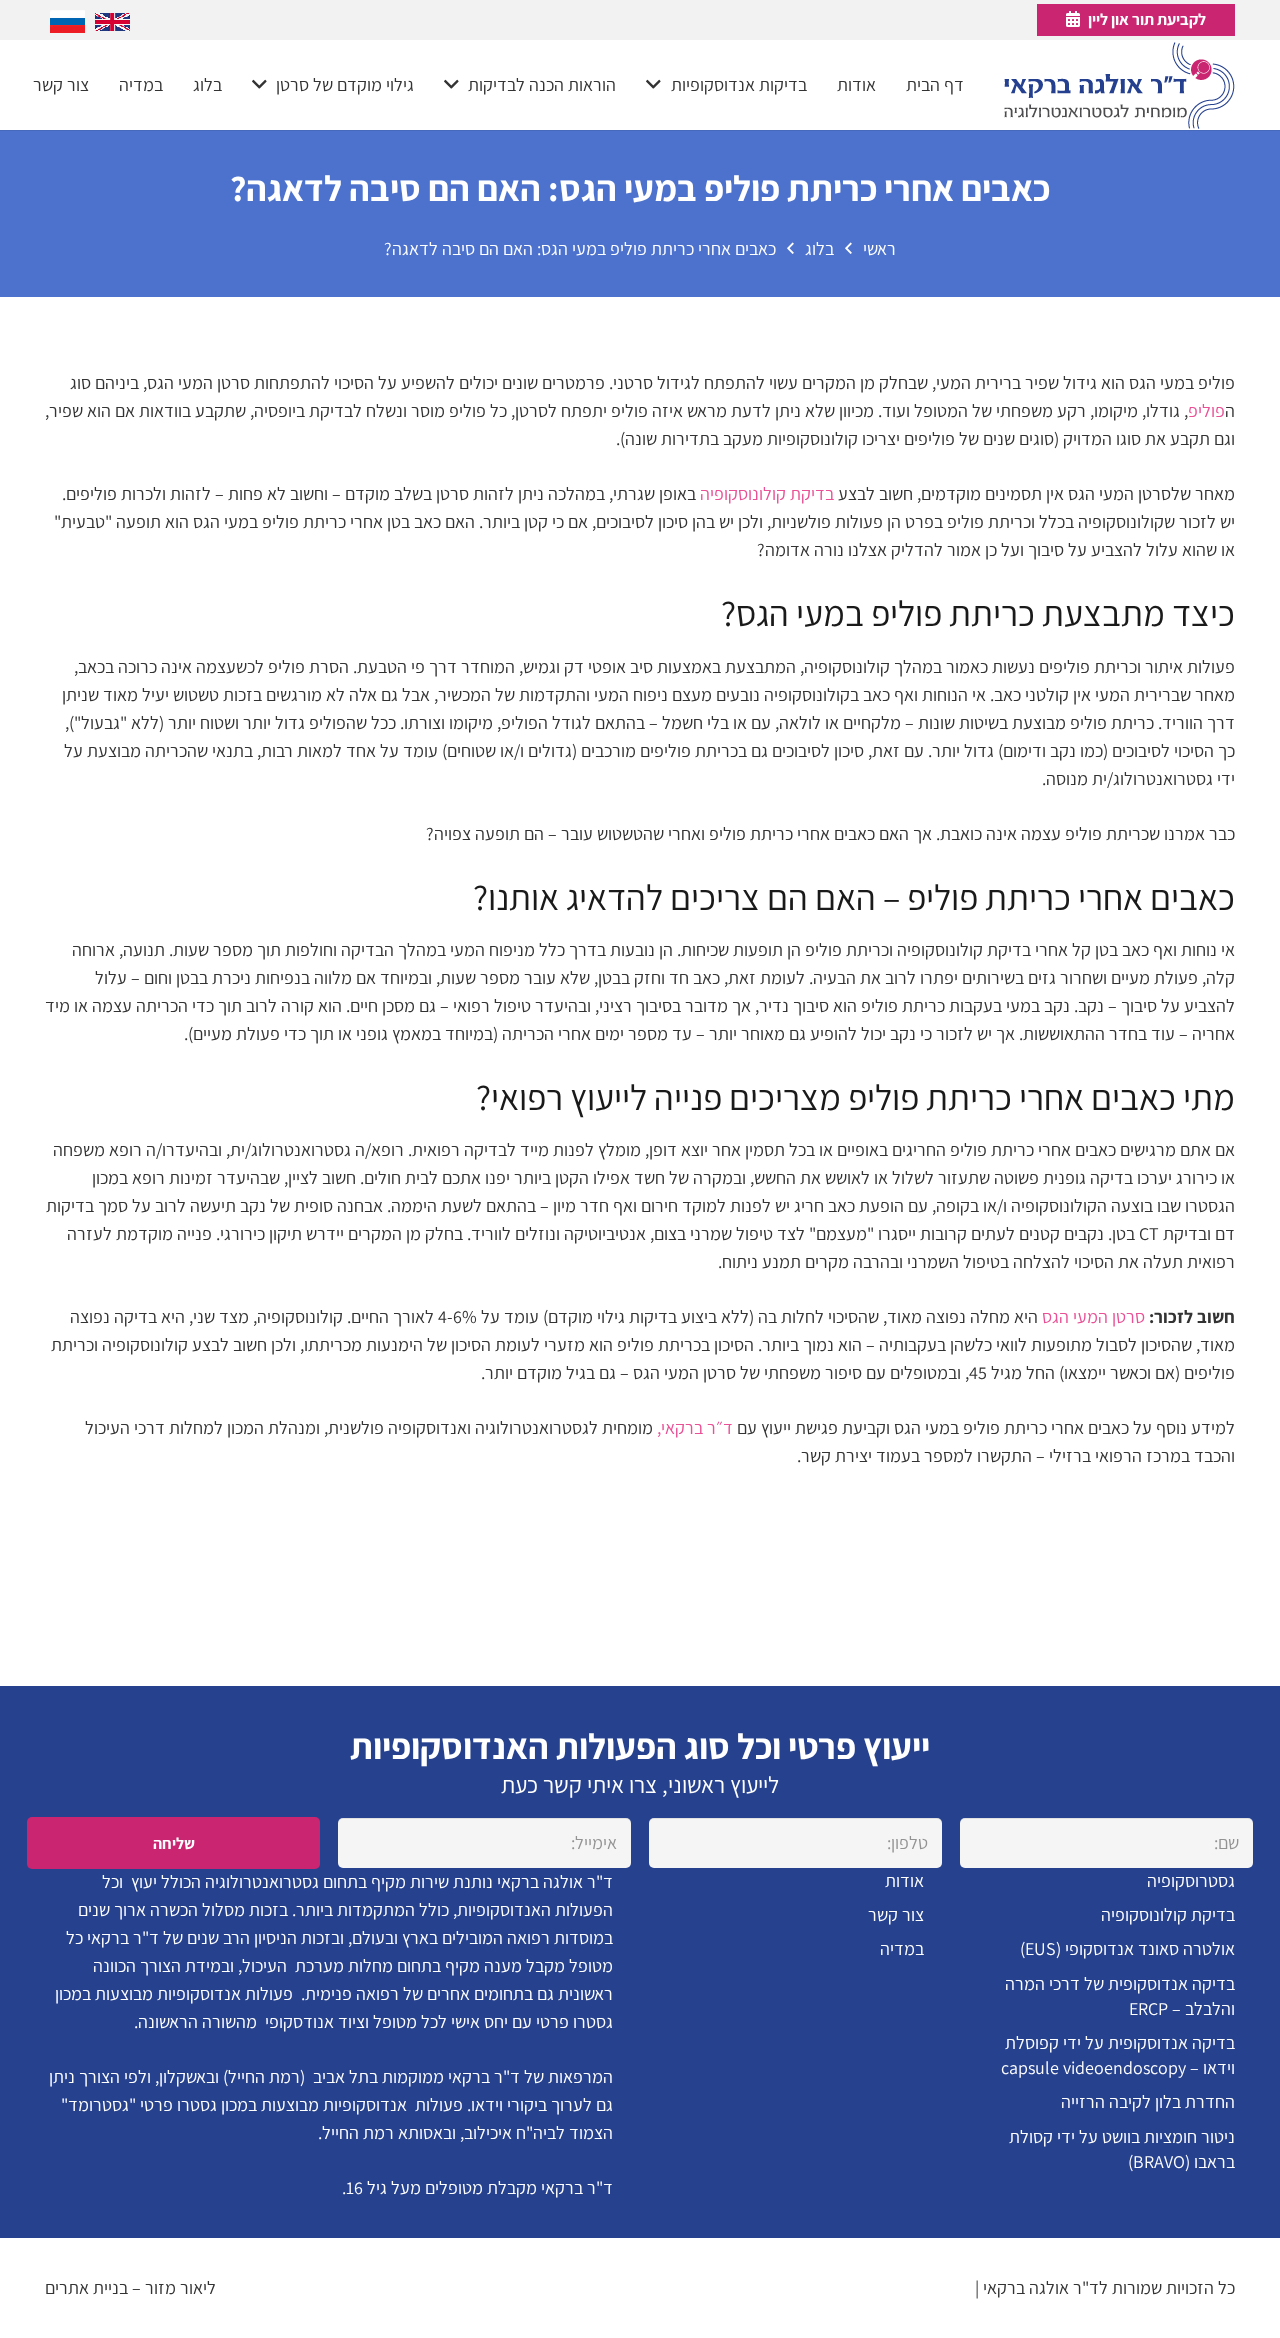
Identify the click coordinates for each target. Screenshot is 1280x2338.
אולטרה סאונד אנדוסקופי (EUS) (1127, 1948)
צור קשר (896, 1914)
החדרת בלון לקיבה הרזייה (1148, 2101)
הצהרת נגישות (922, 2287)
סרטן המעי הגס (1093, 1316)
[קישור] (1119, 85)
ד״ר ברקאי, (695, 1427)
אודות (904, 1880)
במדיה (902, 1948)
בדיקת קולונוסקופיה (767, 493)
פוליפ (1206, 410)
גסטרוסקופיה (1191, 1880)
